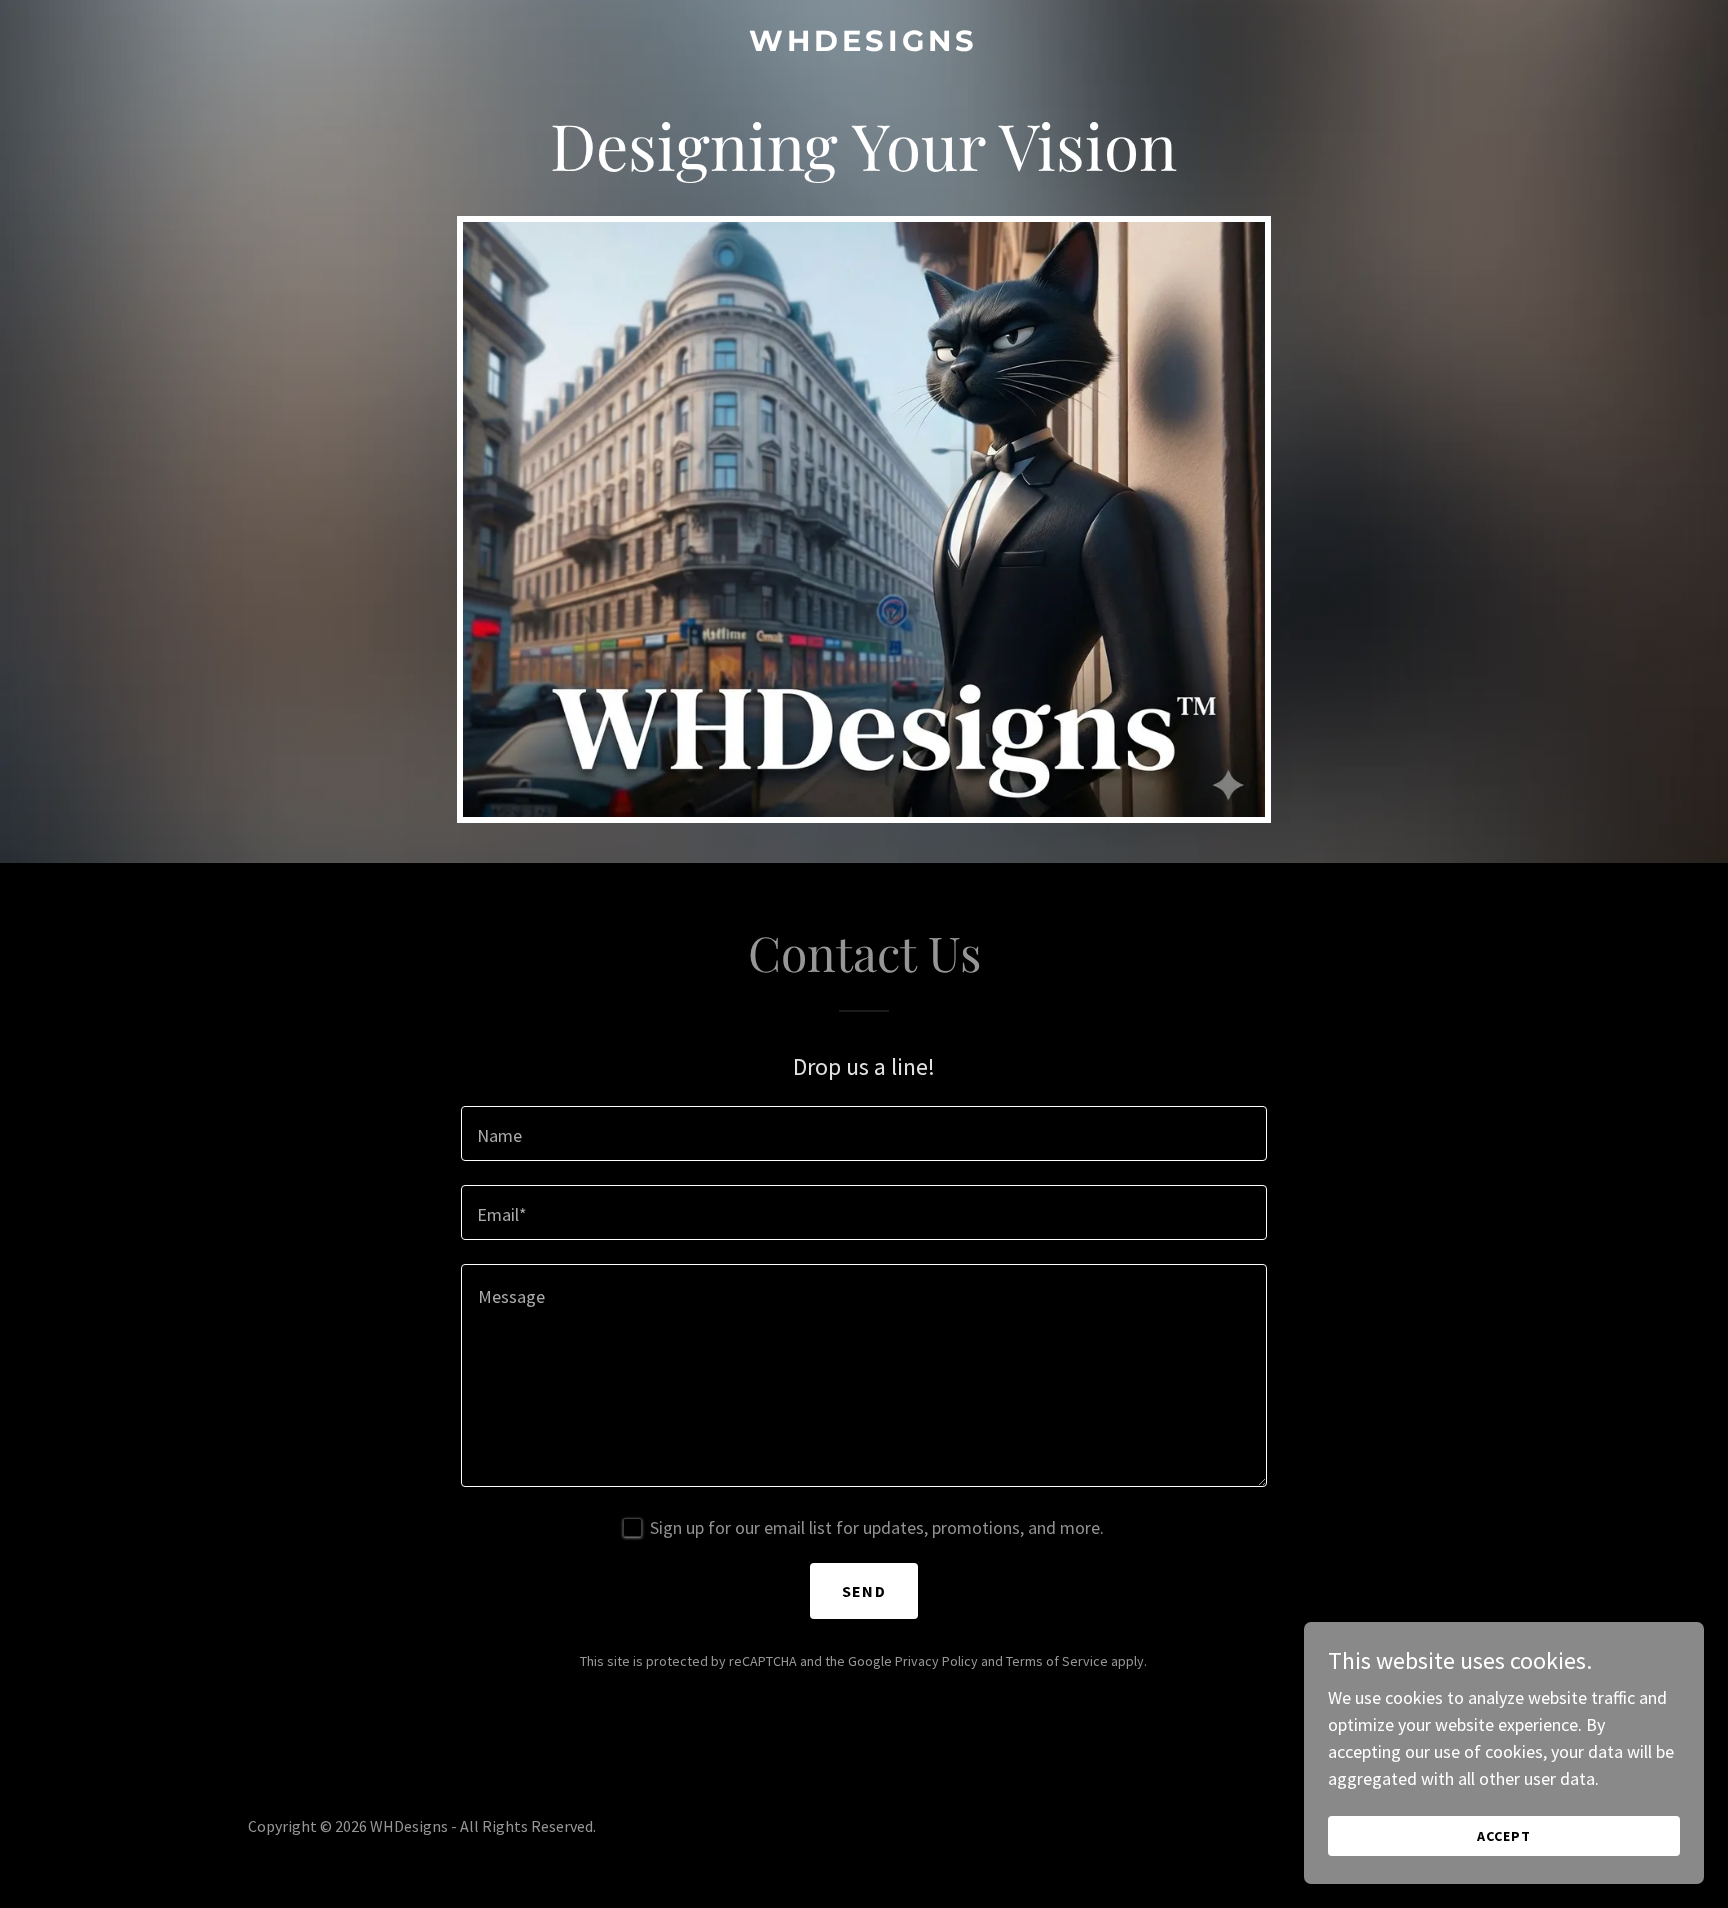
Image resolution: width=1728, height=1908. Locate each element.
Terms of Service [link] (1057, 1661)
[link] (864, 44)
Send (864, 1591)
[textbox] (863, 1133)
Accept (1504, 1836)
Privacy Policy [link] (936, 1661)
